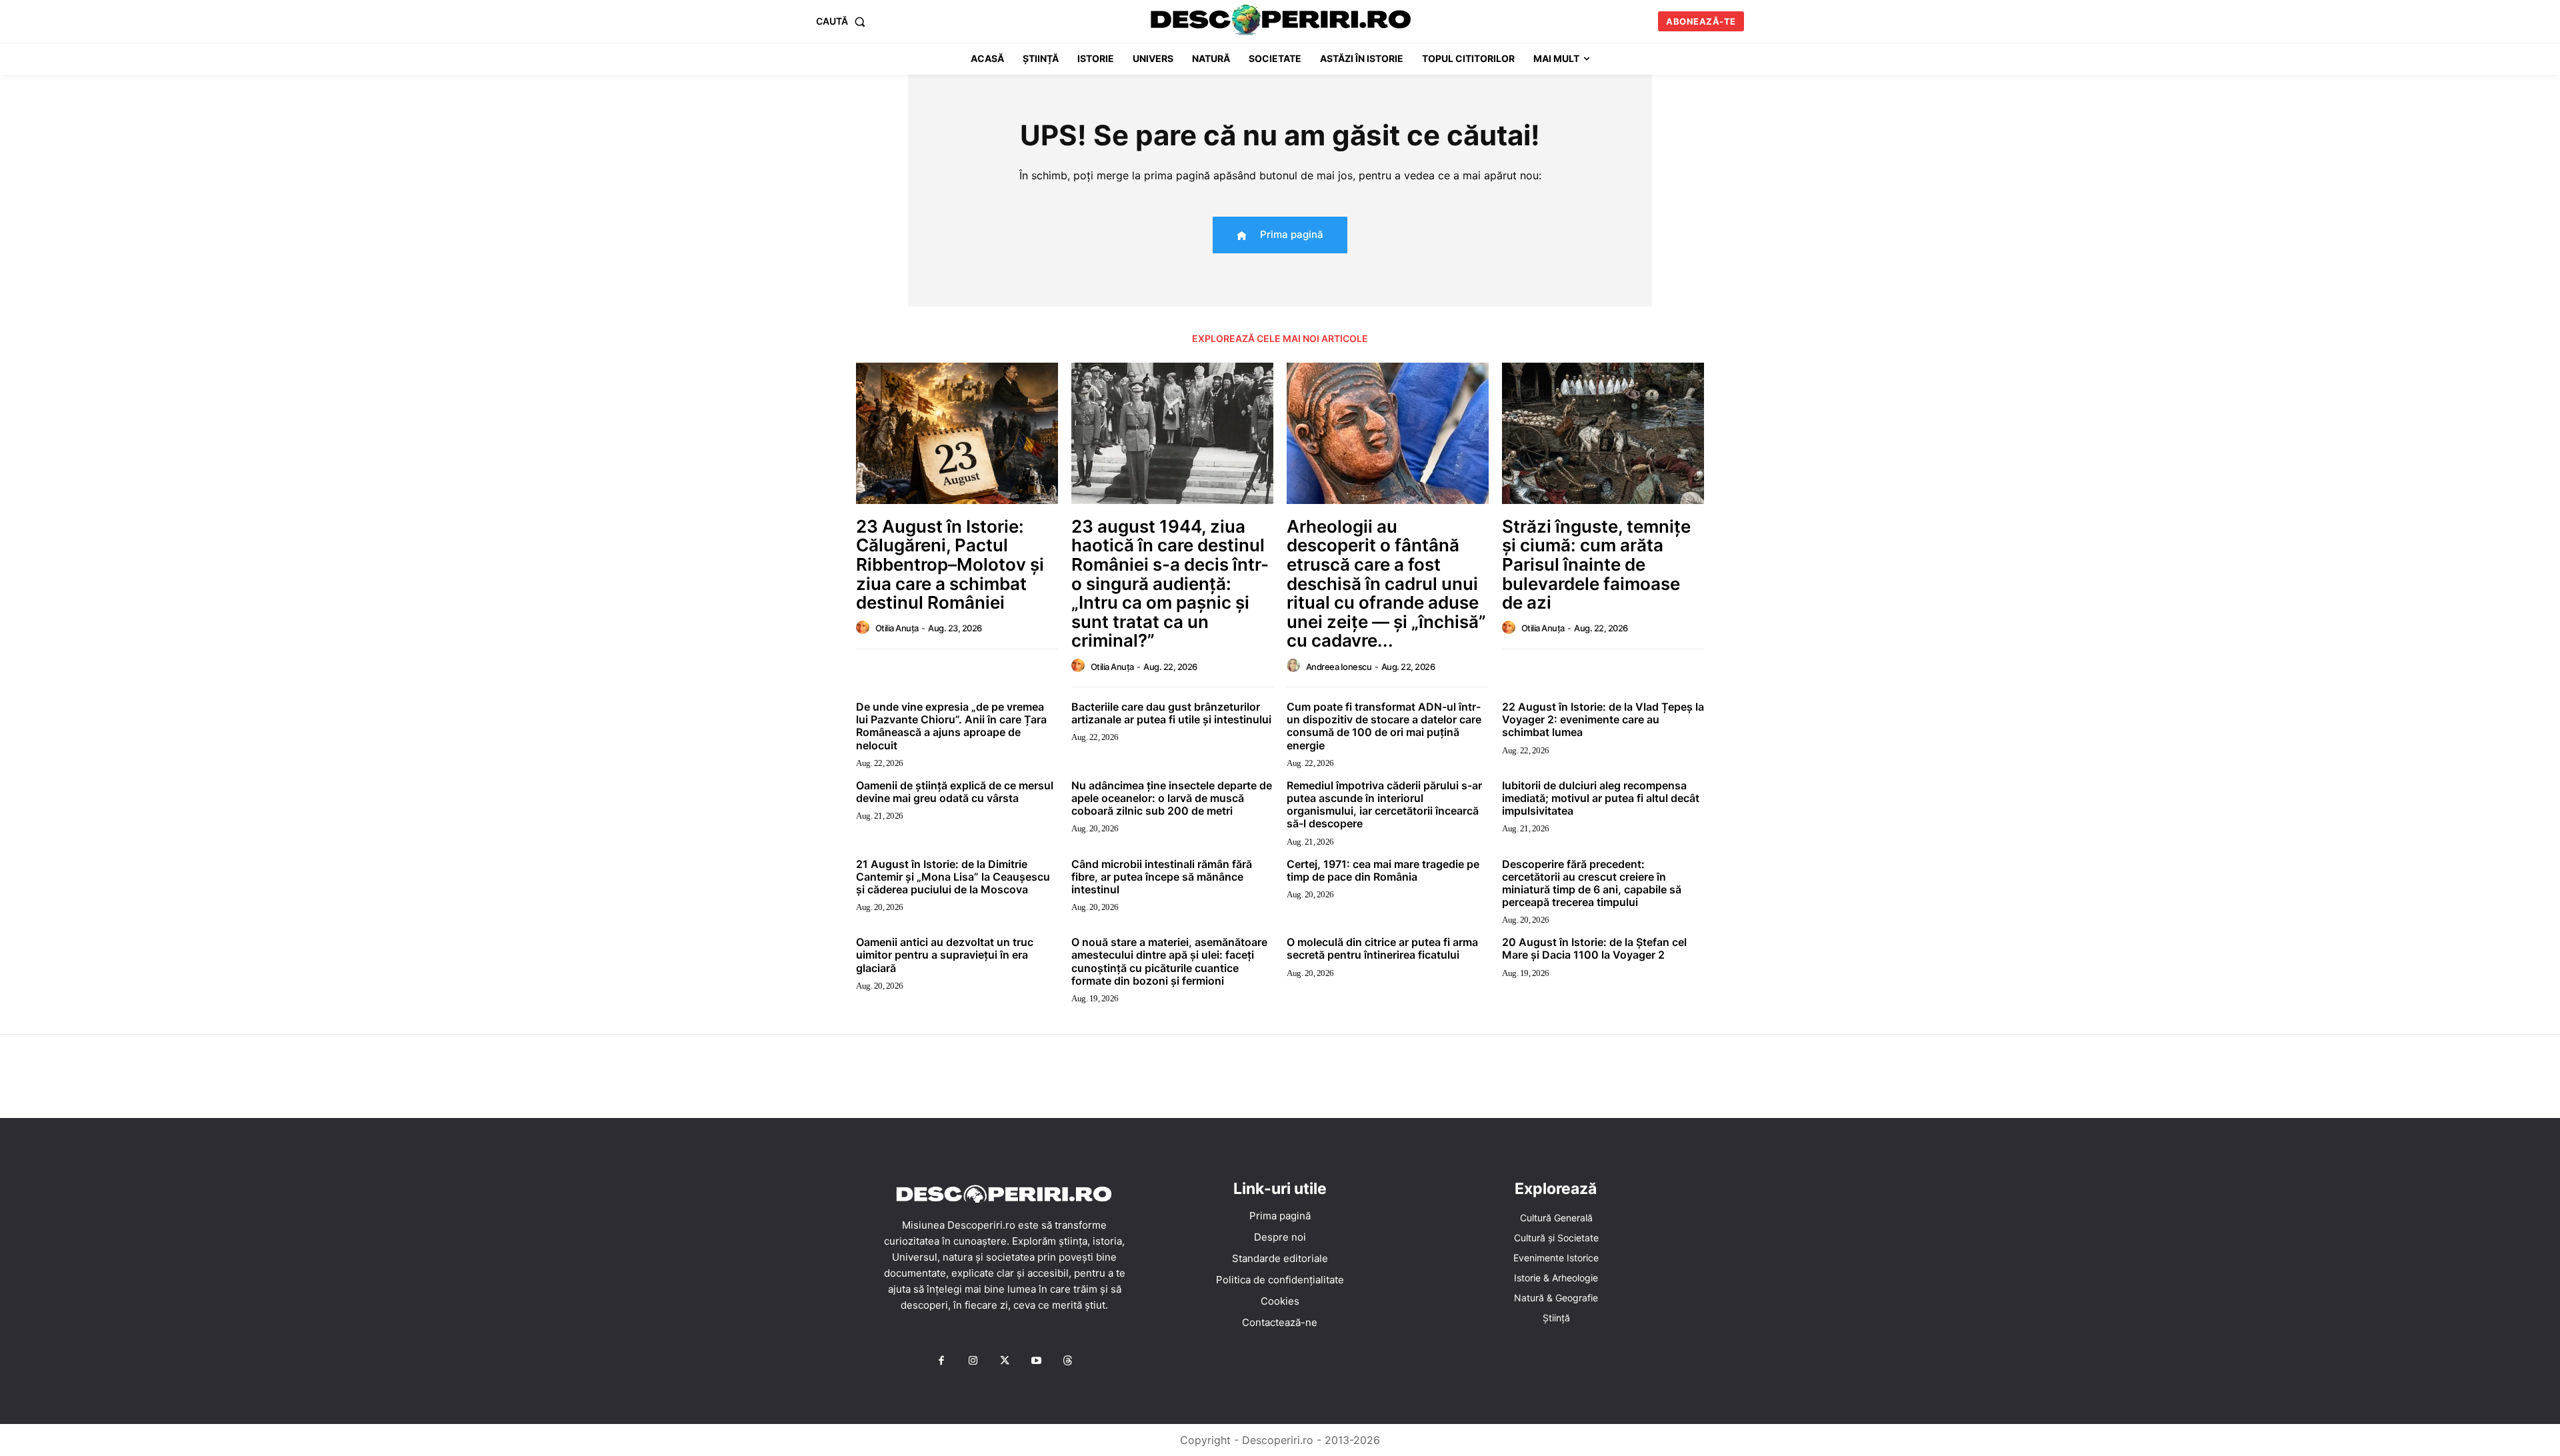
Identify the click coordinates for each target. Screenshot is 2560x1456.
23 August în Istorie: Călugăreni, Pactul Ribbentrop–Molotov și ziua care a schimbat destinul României (950, 564)
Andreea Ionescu (1339, 667)
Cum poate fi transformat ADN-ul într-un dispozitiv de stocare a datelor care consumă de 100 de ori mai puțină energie (1384, 726)
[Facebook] (941, 1361)
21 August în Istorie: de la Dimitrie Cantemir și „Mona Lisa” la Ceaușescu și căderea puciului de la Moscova (953, 877)
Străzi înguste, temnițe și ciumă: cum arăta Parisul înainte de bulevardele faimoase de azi (1596, 564)
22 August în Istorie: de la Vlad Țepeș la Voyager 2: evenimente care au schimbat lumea (1603, 719)
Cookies (1280, 1301)
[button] (843, 21)
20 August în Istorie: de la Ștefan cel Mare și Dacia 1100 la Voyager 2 (1594, 948)
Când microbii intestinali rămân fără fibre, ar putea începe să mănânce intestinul (1162, 877)
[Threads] (1068, 1361)
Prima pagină (1280, 1216)
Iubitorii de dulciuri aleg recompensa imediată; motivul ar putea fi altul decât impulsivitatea (1601, 798)
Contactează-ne (1280, 1322)
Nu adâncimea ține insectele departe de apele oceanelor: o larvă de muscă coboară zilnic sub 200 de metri (1172, 798)
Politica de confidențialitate (1280, 1280)
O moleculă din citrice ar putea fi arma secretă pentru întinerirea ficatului (1382, 948)
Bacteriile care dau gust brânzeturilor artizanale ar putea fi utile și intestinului (1171, 713)
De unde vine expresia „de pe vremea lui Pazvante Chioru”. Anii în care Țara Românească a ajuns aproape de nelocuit (951, 726)
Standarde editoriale (1280, 1258)
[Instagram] (973, 1361)
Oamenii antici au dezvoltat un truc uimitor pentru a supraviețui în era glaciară (945, 955)
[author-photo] (865, 628)
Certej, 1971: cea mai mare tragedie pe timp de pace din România (1383, 870)
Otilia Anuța (897, 628)
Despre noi (1280, 1237)
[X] (1005, 1361)
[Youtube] (1036, 1361)
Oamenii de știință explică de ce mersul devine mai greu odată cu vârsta (955, 792)
